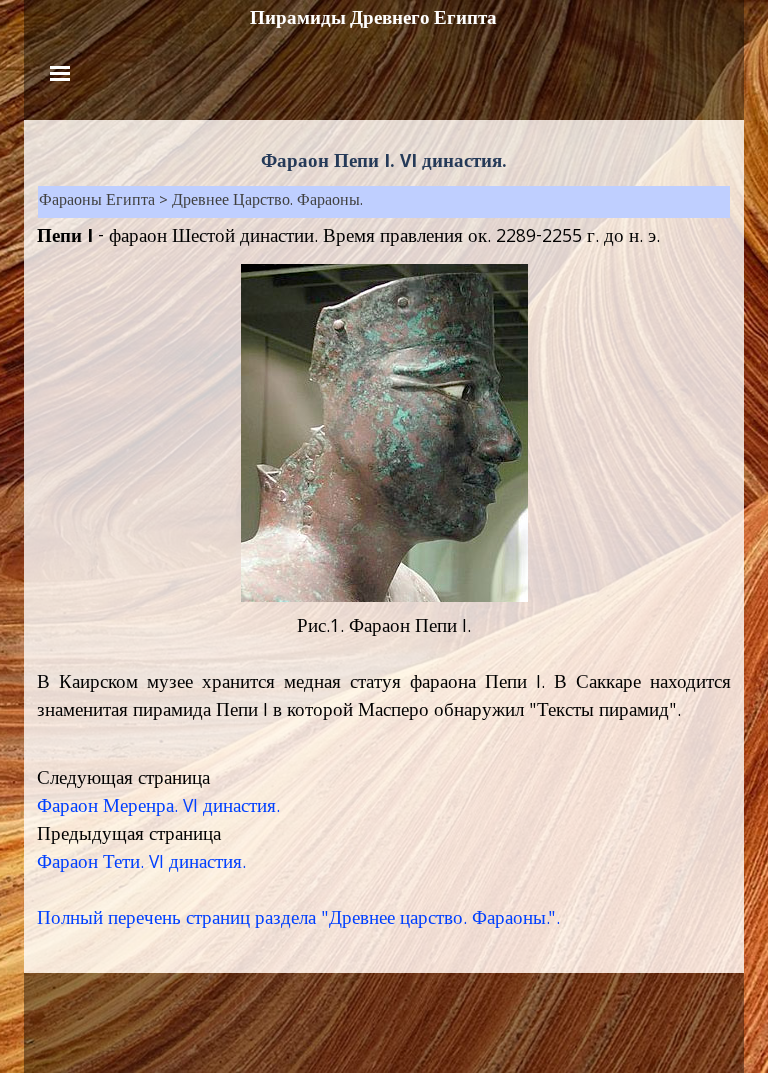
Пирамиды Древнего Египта (373, 18)
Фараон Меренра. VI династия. (158, 808)
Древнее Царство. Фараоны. (267, 202)
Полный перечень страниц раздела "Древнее (216, 920)
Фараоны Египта (97, 202)
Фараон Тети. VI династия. (141, 864)
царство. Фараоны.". (477, 920)
